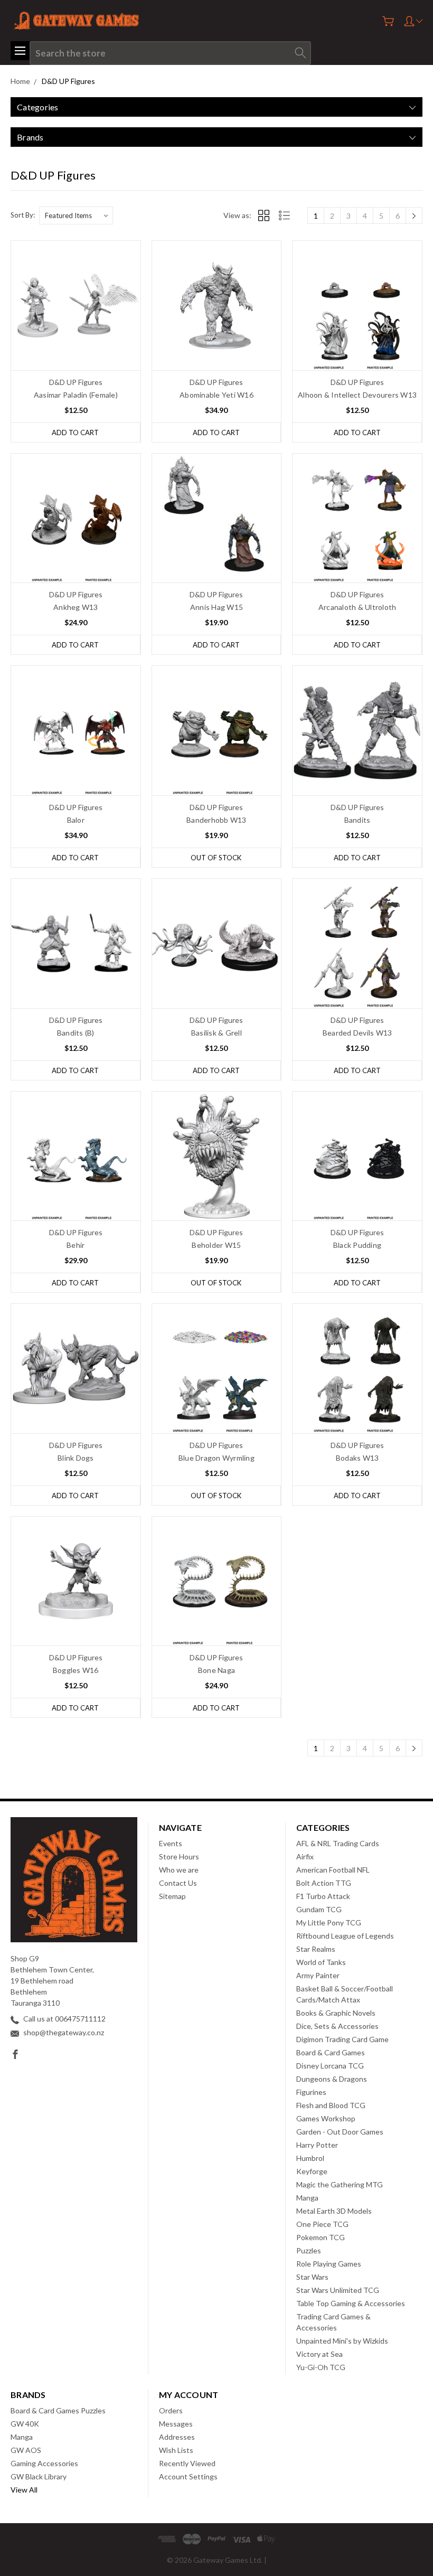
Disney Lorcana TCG (330, 2066)
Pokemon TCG (321, 2237)
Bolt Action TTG (324, 1883)
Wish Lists (176, 2450)
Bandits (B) (76, 1033)
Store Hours (179, 1856)
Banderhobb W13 (216, 820)
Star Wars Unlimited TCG (338, 2290)
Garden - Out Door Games (340, 2132)
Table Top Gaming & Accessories (351, 2303)
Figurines (311, 2092)
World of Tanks (321, 1962)
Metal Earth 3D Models (334, 2211)
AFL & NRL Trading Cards (338, 1843)
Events (171, 1843)
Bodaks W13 (357, 1458)
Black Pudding (357, 1245)
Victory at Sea (319, 2354)
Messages (176, 2424)
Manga (307, 2198)
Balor (76, 820)
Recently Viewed (187, 2463)
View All (24, 2490)
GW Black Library (39, 2476)
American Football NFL (333, 1870)
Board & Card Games (331, 2052)
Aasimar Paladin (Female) (76, 395)
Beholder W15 (216, 1245)
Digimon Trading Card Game (342, 2039)
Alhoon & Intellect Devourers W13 (357, 395)
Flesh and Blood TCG (331, 2105)
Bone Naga (216, 1670)
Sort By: (23, 215)
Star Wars (312, 2277)
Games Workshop (326, 2118)
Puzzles (309, 2250)
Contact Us (178, 1883)
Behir (76, 1245)
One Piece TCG (322, 2224)
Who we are (179, 1870)
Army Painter (318, 1975)
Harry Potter (317, 2145)
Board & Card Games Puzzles (58, 2410)
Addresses (177, 2437)
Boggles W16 (76, 1670)
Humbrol (310, 2158)
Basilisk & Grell (216, 1033)
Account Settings (188, 2476)
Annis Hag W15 (216, 607)
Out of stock (216, 858)
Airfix (305, 1856)
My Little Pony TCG (329, 1922)
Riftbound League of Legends (345, 1936)
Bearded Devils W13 (357, 1033)
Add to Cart (75, 433)
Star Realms (316, 1949)
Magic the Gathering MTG (340, 2184)
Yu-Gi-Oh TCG (321, 2367)
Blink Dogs (76, 1458)
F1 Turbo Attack (323, 1896)
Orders (171, 2410)
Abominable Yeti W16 (216, 395)
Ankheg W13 (76, 607)
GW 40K (25, 2424)
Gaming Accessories (44, 2463)
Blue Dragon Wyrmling (216, 1458)
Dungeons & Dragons (332, 2079)
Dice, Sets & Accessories (337, 2026)
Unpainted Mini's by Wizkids (342, 2341)
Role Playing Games (329, 2264)
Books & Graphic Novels (336, 2013)
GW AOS (26, 2450)
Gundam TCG (319, 1909)
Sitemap (172, 1896)
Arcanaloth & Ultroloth (357, 607)
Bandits (357, 820)
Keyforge (312, 2171)
